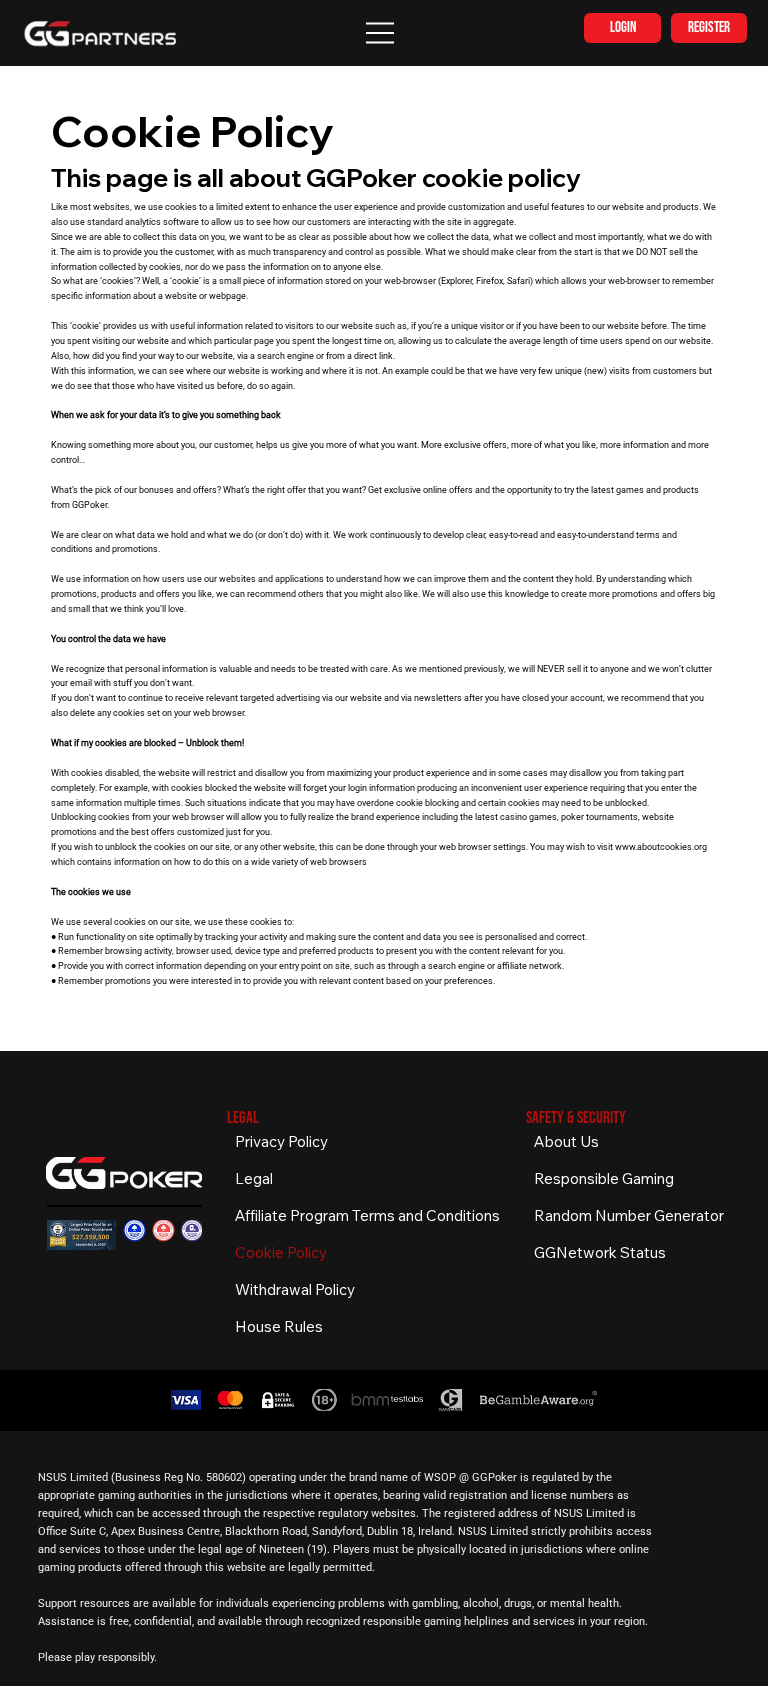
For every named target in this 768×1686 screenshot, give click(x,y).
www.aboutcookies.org (661, 846)
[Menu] (381, 33)
